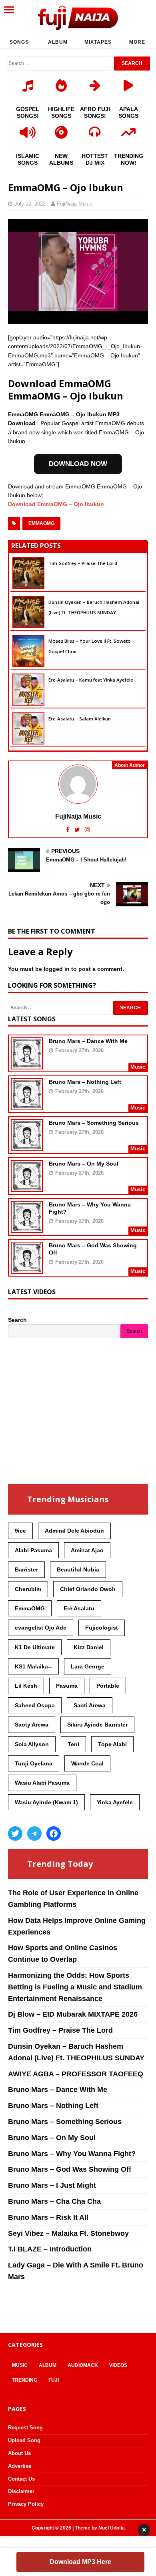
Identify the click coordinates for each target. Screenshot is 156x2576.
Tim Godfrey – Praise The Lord (83, 563)
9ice (20, 1531)
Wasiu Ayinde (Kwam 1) (46, 1802)
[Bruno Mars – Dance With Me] (27, 1064)
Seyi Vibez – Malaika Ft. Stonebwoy (68, 2233)
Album (58, 42)
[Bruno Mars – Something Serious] (27, 1146)
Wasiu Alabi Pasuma (42, 1783)
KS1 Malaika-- (33, 1666)
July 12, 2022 (30, 204)
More (137, 42)
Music (20, 2365)
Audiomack (83, 2365)
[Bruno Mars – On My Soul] (27, 1186)
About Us (19, 2453)
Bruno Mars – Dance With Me (88, 1041)
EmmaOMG (41, 523)
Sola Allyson (32, 1744)
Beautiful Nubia (78, 1569)
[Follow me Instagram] (87, 830)
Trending (25, 2380)
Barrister (26, 1569)
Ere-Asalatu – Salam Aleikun (80, 719)
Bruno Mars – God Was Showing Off (70, 2169)
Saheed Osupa (35, 1705)
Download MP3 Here (80, 2562)
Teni (73, 1744)
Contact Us (21, 2479)
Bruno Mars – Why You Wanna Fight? (72, 2154)
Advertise (20, 2466)
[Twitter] (15, 1834)
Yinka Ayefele (115, 1802)
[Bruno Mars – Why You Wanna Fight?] (27, 1227)
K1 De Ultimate (35, 1647)
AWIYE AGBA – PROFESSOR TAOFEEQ (76, 2074)
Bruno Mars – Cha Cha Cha (54, 2201)
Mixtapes (98, 42)
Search (17, 1320)
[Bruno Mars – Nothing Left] (27, 1105)
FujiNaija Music (75, 204)
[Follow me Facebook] (69, 830)
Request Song (25, 2428)
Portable (108, 1686)
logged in (57, 969)
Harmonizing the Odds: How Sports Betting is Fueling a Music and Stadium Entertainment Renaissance (75, 1987)
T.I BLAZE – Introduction (50, 2249)
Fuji (54, 2380)
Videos (118, 2365)
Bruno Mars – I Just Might (52, 2185)
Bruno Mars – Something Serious (94, 1123)
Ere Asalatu (79, 1608)
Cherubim (28, 1589)
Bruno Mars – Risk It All (48, 2217)
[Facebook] (54, 1834)
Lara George (88, 1666)
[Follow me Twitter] (78, 830)
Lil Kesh (26, 1686)
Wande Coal (87, 1763)
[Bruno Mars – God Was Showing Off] (27, 1268)
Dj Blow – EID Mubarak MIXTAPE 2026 (73, 2014)
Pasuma (67, 1686)
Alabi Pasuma (33, 1550)
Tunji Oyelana (34, 1763)
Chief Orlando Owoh (88, 1589)
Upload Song (24, 2440)
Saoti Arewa (90, 1705)
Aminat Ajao (87, 1550)
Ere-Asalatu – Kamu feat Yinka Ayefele (91, 680)
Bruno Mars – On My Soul (84, 1164)
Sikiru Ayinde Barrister (97, 1725)
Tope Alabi (112, 1744)
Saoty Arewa (32, 1725)
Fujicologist (102, 1628)
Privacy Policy (26, 2504)
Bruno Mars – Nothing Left (85, 1082)
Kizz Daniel (89, 1647)
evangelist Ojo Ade (41, 1628)
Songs (19, 42)
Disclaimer (21, 2491)
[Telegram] (34, 1834)
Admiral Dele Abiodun (74, 1531)
